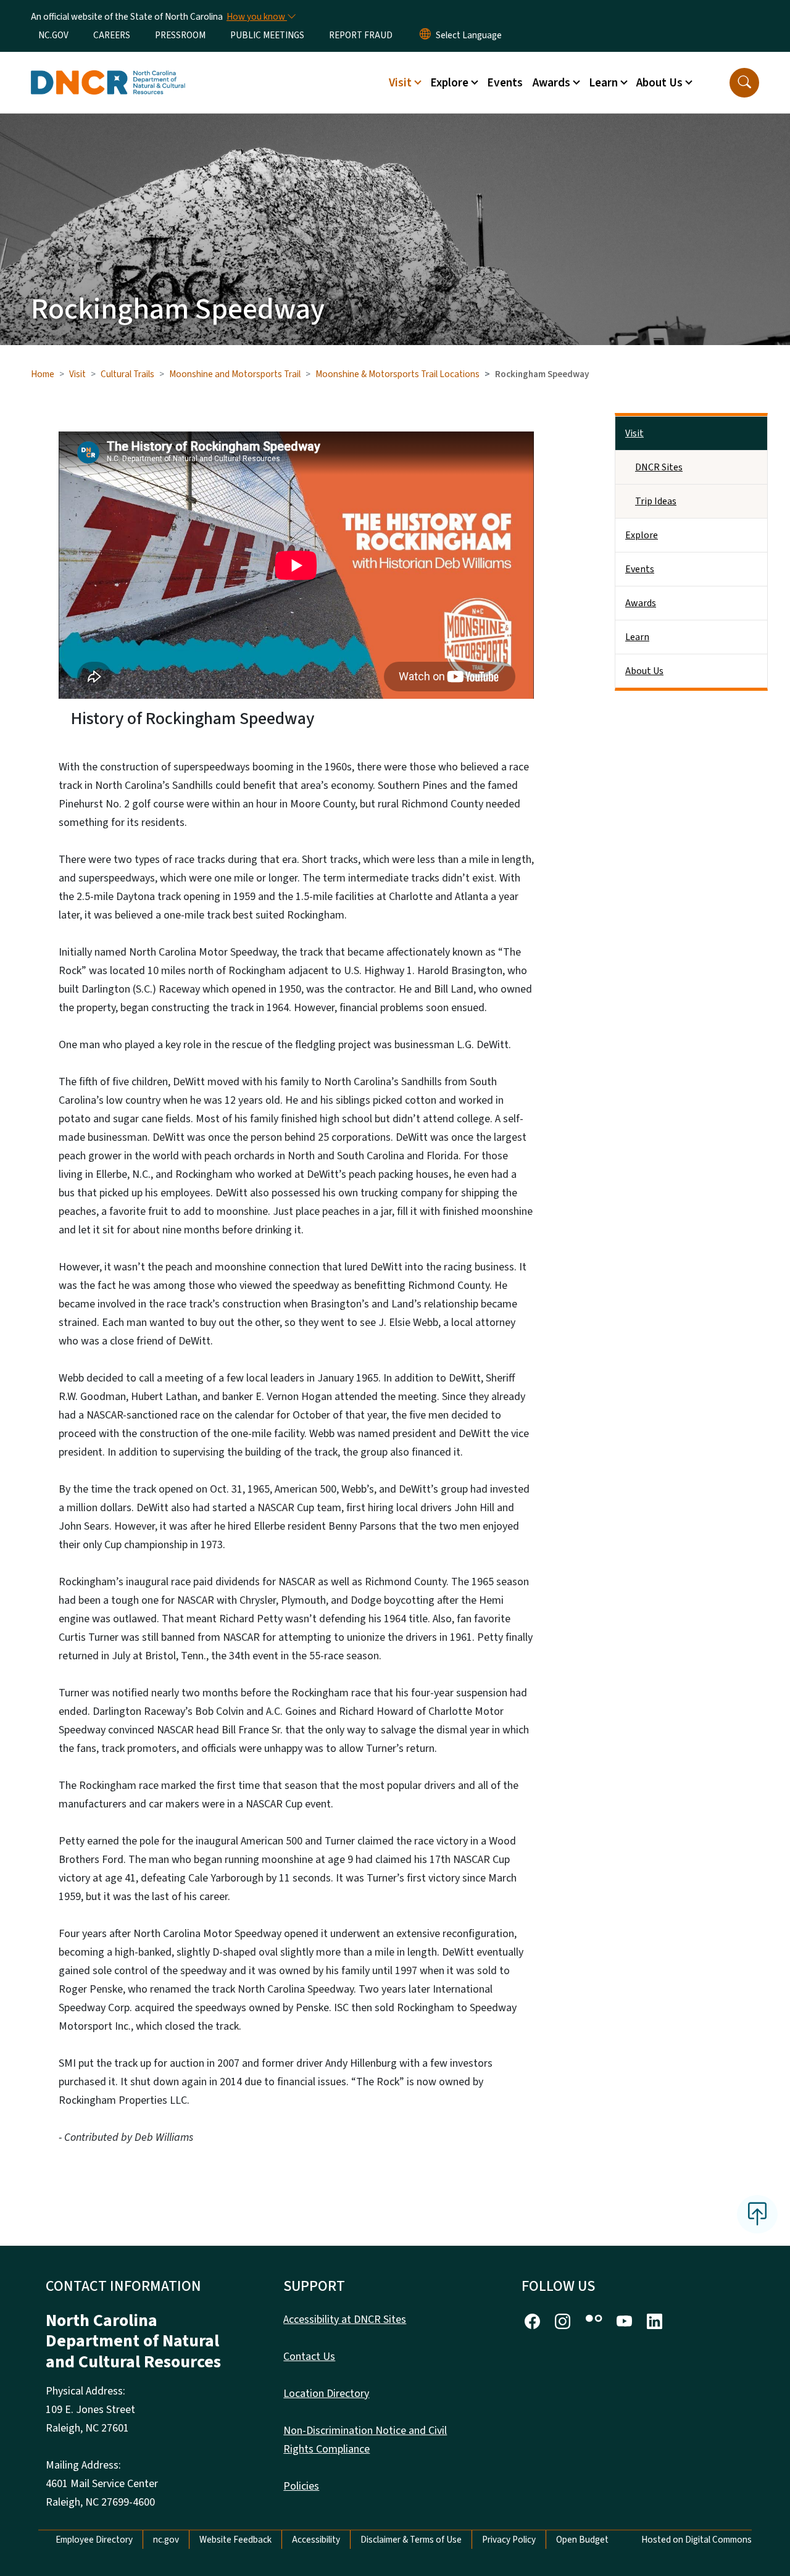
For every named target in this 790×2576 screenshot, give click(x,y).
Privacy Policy (509, 2540)
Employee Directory (94, 2540)
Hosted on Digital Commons (696, 2540)
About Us (644, 671)
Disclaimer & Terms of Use (411, 2540)
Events (505, 83)
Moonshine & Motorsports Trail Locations (397, 374)
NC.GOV (53, 35)
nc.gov (166, 2540)
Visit (77, 374)
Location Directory (326, 2394)
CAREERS (112, 35)
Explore (642, 535)
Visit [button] (400, 83)
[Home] (108, 69)
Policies (301, 2486)
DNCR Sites (659, 467)
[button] (744, 83)
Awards (641, 603)
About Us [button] (659, 83)
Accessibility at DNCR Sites (345, 2320)
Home (43, 374)
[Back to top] (757, 2214)
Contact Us (309, 2357)
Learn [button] (603, 83)
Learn (637, 637)
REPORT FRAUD (361, 35)
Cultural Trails (127, 374)
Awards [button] (551, 83)
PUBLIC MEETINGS (267, 35)
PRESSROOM (180, 35)
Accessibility (316, 2540)
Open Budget (582, 2540)
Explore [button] (449, 83)
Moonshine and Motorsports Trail (235, 374)
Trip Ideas (656, 501)
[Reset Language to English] (425, 35)
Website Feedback (235, 2540)
